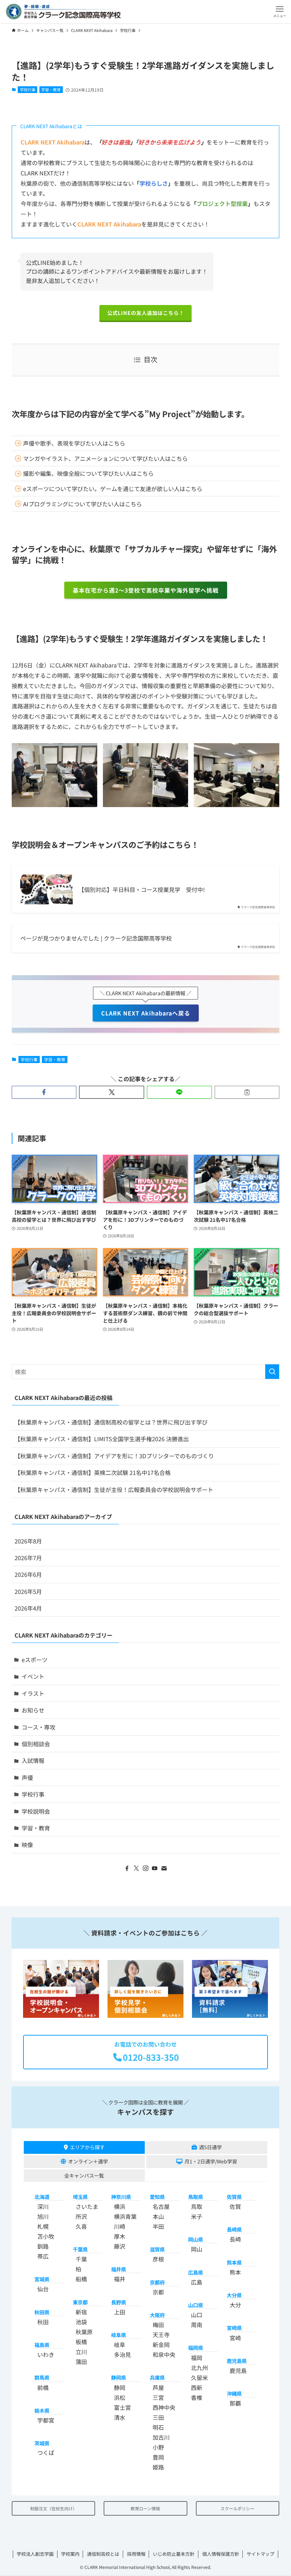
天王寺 (161, 2335)
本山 (158, 2216)
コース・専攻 (39, 1727)
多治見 (122, 2354)
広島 (197, 2282)
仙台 (43, 2289)
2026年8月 (28, 1541)
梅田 (158, 2325)
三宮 (158, 2397)
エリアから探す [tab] (87, 2147)
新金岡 (161, 2344)
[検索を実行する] (272, 1372)
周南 (197, 2325)
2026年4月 (28, 1608)
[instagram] (145, 1868)
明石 (158, 2427)
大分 (235, 2305)
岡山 (197, 2249)
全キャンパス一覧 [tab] (84, 2175)
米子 (197, 2216)
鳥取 (197, 2206)
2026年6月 (28, 1574)
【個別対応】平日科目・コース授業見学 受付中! (142, 889)
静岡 (120, 2387)
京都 (158, 2292)
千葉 (81, 2259)
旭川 (43, 2216)
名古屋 (161, 2206)
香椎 (197, 2397)
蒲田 (81, 2362)
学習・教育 (51, 89)
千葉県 (80, 2249)
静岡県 (119, 2377)
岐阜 (120, 2344)
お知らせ (33, 1710)
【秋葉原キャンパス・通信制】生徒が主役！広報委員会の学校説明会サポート (114, 1489)
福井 (120, 2279)
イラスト (33, 1693)
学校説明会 (36, 1811)
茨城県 (42, 2443)
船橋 (81, 2279)
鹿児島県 (237, 2361)
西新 (197, 2387)
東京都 (80, 2302)
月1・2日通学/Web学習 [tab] (211, 2161)
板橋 (81, 2342)
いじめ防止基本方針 (174, 2554)
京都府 (157, 2282)
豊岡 (158, 2457)
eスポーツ (35, 1660)
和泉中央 (164, 2354)
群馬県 (42, 2377)
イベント (33, 1676)
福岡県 (196, 2348)
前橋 (43, 2387)
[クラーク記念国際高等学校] (63, 12)
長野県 (119, 2302)
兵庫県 (157, 2377)
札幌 (43, 2226)
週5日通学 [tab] (210, 2147)
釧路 (43, 2246)
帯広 (43, 2256)
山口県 (196, 2305)
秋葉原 (84, 2332)
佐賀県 (234, 2197)
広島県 (196, 2272)
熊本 (235, 2272)
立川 (81, 2352)
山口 (197, 2315)
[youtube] (155, 1868)
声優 (27, 1777)
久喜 (81, 2226)
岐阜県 (119, 2335)
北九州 (199, 2368)
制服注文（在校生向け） (54, 2508)
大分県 (234, 2295)
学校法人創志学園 (35, 2554)
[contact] (164, 1868)
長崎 (235, 2239)
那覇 (235, 2403)
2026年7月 (28, 1558)
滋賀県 (157, 2249)
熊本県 (234, 2262)
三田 (158, 2417)
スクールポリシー (237, 2508)
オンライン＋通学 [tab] (88, 2161)
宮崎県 (234, 2328)
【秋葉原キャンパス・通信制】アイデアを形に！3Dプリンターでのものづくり (114, 1456)
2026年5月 (28, 1591)
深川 (43, 2206)
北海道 (42, 2197)
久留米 (199, 2378)
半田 (158, 2226)
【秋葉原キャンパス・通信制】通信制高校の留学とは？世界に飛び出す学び (111, 1422)
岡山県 (196, 2239)
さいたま (87, 2206)
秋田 (43, 2322)
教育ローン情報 (145, 2508)
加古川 (161, 2437)
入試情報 (33, 1760)
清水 (120, 2417)
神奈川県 (121, 2197)
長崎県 (234, 2229)
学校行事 (28, 89)
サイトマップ (260, 2554)
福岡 (197, 2358)
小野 (158, 2447)
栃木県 (42, 2410)
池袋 (81, 2322)
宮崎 (235, 2338)
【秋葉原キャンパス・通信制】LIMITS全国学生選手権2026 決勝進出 (102, 1439)
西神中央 (164, 2407)
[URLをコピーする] (247, 1092)
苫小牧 (46, 2236)
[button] (279, 12)
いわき (46, 2354)
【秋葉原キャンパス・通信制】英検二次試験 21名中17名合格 (93, 1472)
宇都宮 (46, 2420)
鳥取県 (196, 2197)
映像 (27, 1845)
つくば (46, 2452)
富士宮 (122, 2407)
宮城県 (42, 2279)
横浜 (120, 2206)
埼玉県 (80, 2197)
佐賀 (235, 2206)
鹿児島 (238, 2370)
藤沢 (120, 2246)
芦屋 (158, 2387)
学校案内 (70, 2554)
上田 (120, 2312)
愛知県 (157, 2197)
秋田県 (42, 2312)
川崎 (120, 2226)
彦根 (158, 2259)
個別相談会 (36, 1744)
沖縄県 (234, 2393)
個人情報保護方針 (221, 2554)
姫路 (158, 2467)
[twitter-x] (136, 1868)
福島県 (42, 2345)
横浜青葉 (125, 2216)
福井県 (119, 2269)
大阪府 (157, 2315)
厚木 (120, 2236)
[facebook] (127, 1868)
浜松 (120, 2397)
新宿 (81, 2312)
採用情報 (136, 2554)
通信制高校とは (103, 2554)
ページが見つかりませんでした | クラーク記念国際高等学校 (96, 938)
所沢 (81, 2216)
